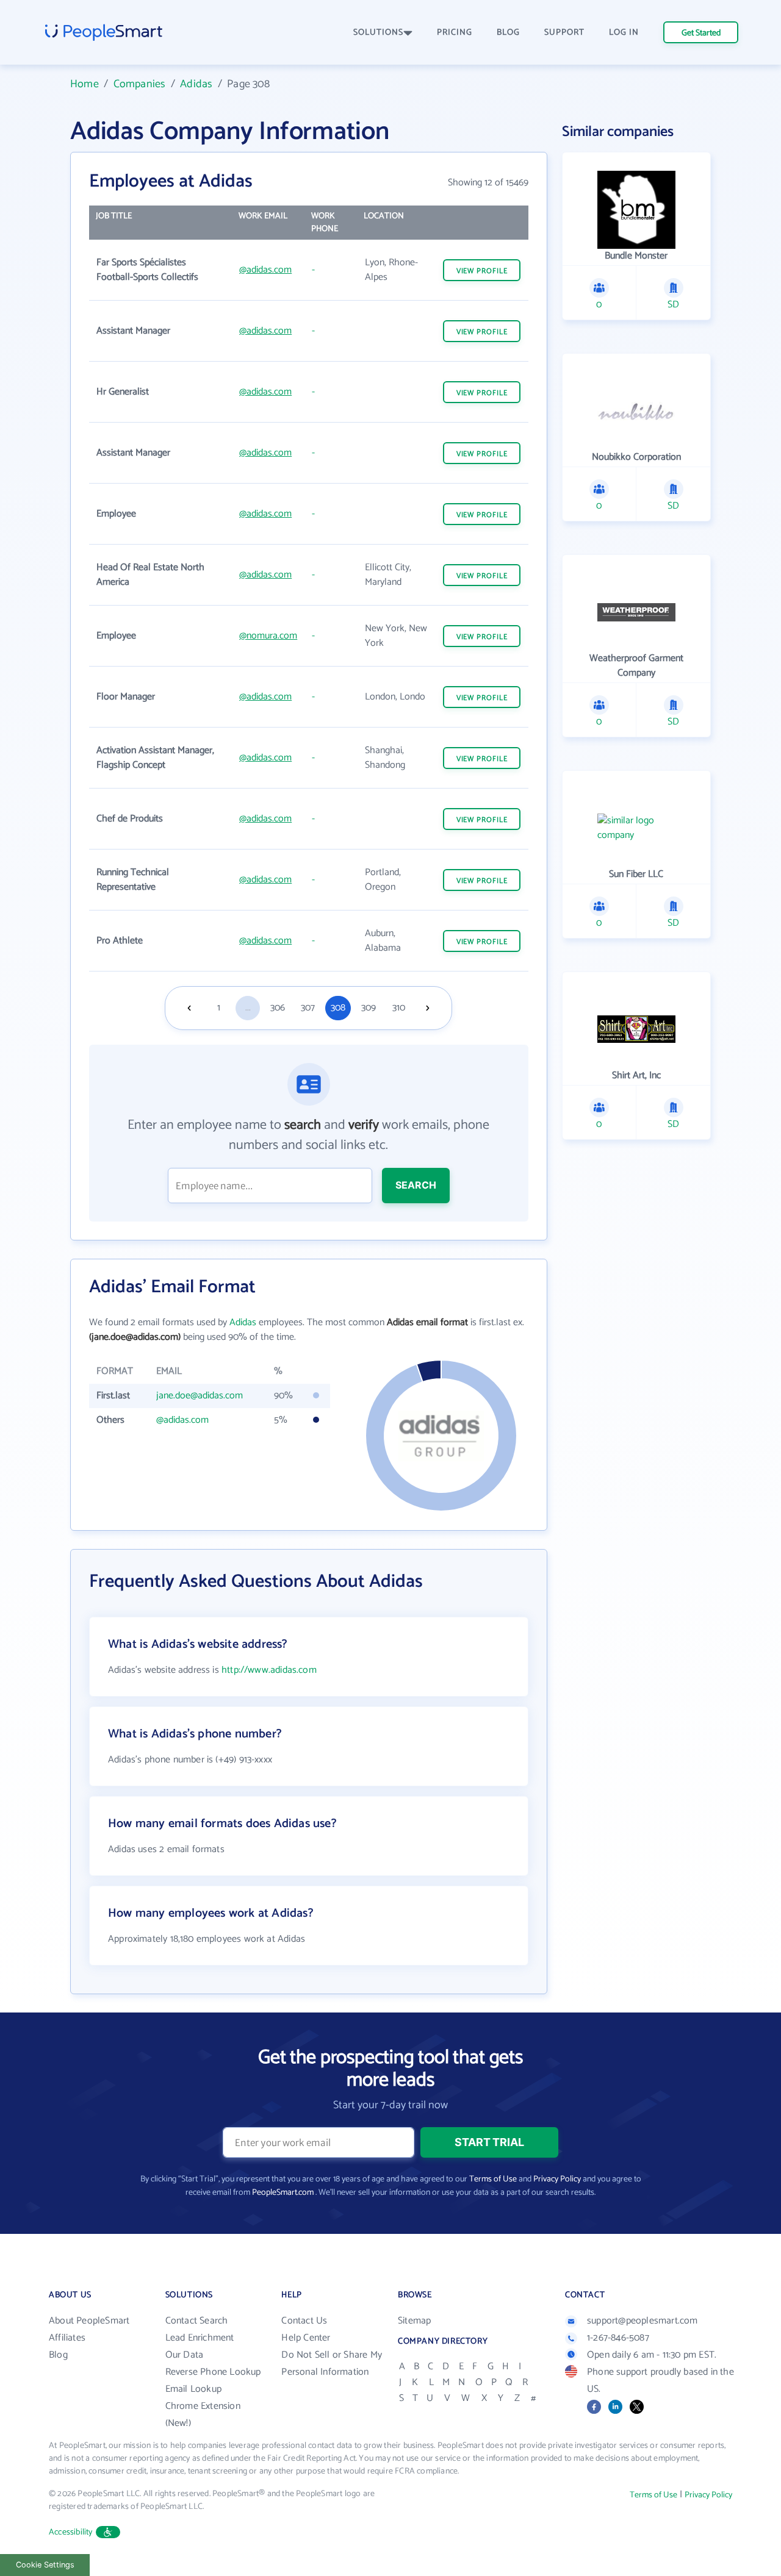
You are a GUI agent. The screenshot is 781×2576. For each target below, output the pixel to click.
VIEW (482, 271)
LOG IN (624, 33)
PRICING (455, 33)
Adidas (196, 84)
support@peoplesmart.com (642, 2321)
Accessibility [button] (71, 2532)
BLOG (508, 33)
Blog (58, 2355)
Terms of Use (493, 2179)
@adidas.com (265, 270)
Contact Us (304, 2321)
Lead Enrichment (200, 2338)
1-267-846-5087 (618, 2338)
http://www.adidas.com (269, 1670)
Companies (140, 84)
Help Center (306, 2338)
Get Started (701, 33)
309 (369, 1008)
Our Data (185, 2355)
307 (308, 1008)
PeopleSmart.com (283, 2193)
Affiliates (67, 2338)
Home (85, 84)
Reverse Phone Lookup (213, 2372)
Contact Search (197, 2321)
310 (399, 1008)
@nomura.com (268, 636)
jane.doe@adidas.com (200, 1396)
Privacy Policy (557, 2179)
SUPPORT (564, 33)
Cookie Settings (45, 2565)
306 (278, 1008)
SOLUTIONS (378, 33)
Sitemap (414, 2321)
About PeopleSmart (89, 2321)
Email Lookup (193, 2389)
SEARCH (416, 1185)
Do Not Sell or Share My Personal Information (332, 2363)
